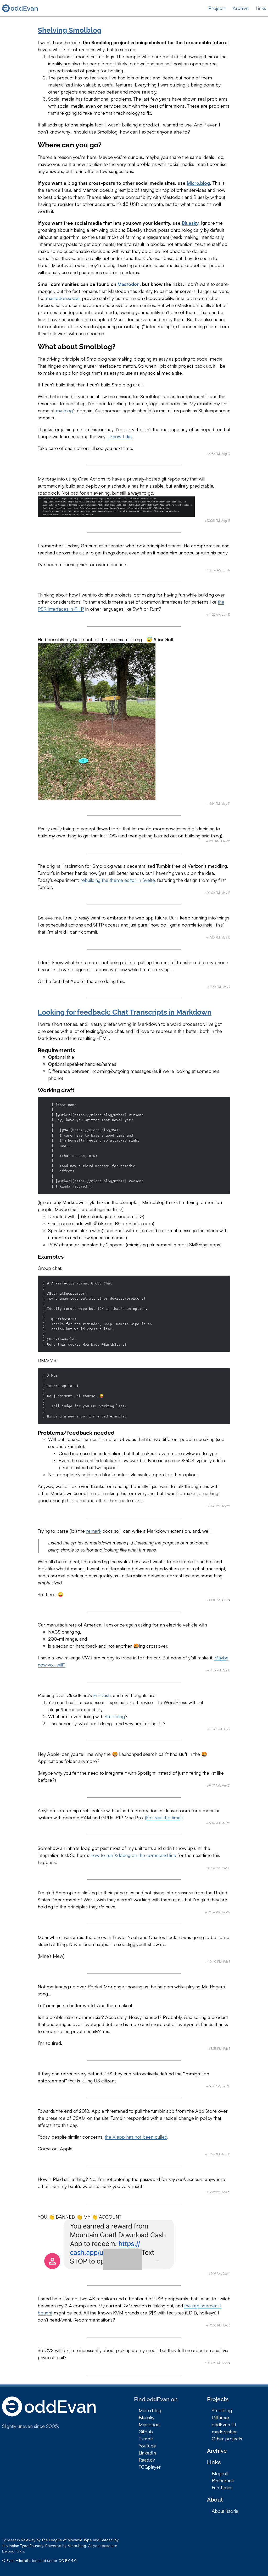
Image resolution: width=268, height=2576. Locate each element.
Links (261, 8)
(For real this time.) (164, 1817)
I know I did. (120, 436)
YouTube (147, 2446)
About (215, 2500)
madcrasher (224, 2432)
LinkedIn (147, 2453)
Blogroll (220, 2473)
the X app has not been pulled (136, 2137)
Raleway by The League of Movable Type (56, 2540)
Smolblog (115, 1716)
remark (94, 1531)
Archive (241, 8)
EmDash (102, 1695)
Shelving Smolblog (70, 30)
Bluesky (190, 223)
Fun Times (222, 2487)
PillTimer (221, 2417)
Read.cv (147, 2460)
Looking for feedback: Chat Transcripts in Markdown (125, 1012)
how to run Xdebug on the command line (133, 1855)
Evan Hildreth (18, 2560)
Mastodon (129, 284)
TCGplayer (150, 2467)
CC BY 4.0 (67, 2560)
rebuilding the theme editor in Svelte (118, 880)
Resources (223, 2480)
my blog (64, 410)
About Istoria (225, 2511)
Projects (217, 8)
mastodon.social (63, 298)
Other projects (227, 2439)
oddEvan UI (224, 2424)
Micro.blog (198, 183)
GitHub (146, 2432)
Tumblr (146, 2439)
